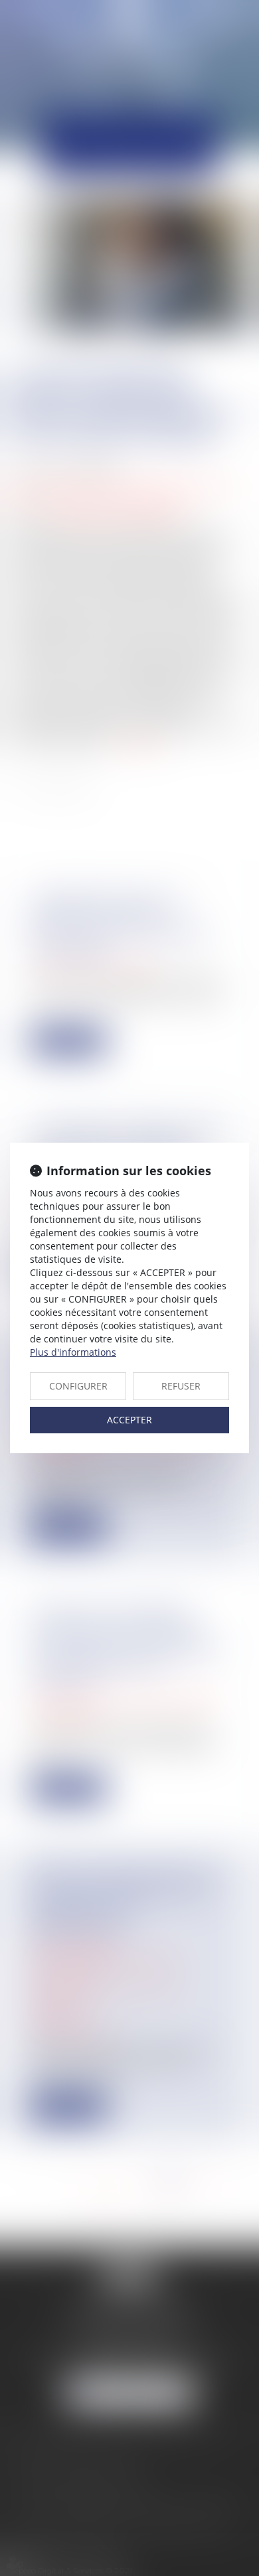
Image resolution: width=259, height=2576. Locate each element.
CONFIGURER (78, 1386)
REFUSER (181, 1386)
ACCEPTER (129, 1420)
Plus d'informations (73, 1352)
